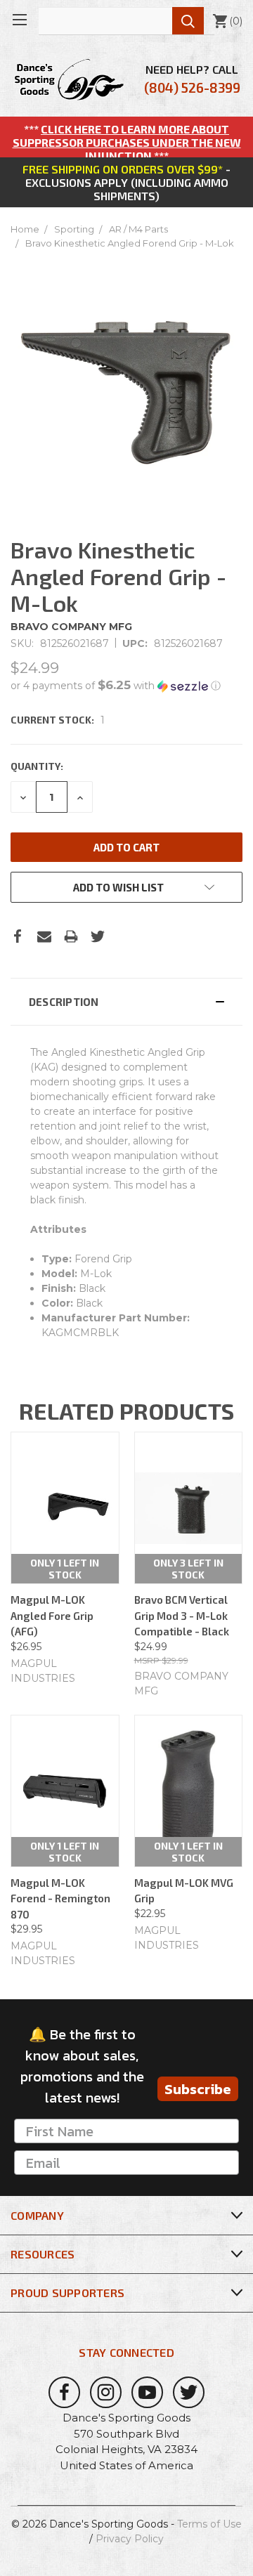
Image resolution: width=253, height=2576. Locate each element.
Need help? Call (192, 79)
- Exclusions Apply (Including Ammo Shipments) (126, 182)
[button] (126, 686)
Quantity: (37, 766)
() (227, 21)
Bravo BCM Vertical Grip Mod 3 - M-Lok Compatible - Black (182, 1615)
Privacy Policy (130, 2539)
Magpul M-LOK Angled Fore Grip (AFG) (52, 1615)
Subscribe (198, 2089)
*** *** (127, 142)
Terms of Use (209, 2524)
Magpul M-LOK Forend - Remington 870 (60, 1898)
